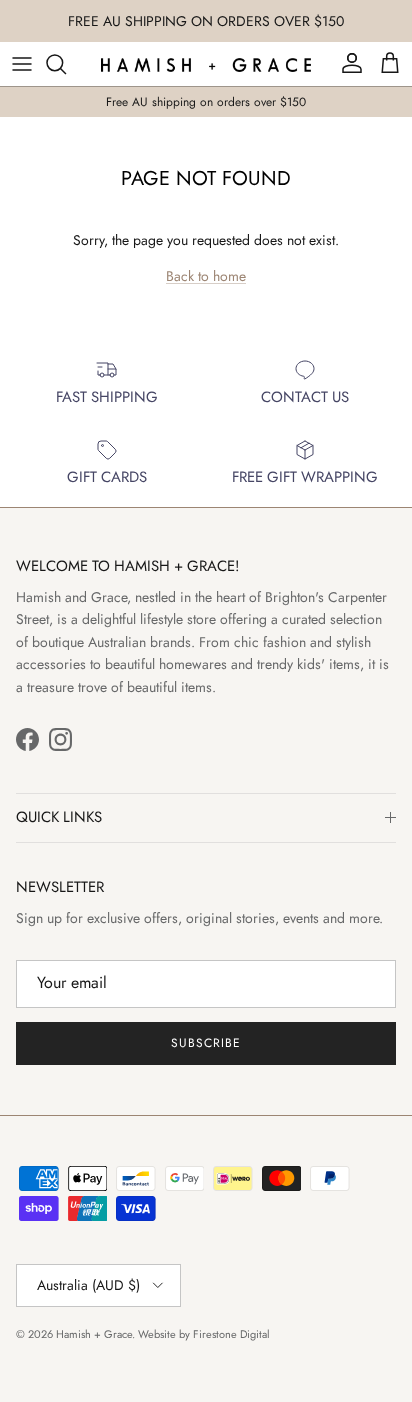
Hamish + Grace (94, 1334)
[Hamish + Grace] (206, 64)
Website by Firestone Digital (204, 1334)
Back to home (206, 276)
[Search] (66, 64)
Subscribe (206, 1043)
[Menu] (22, 64)
